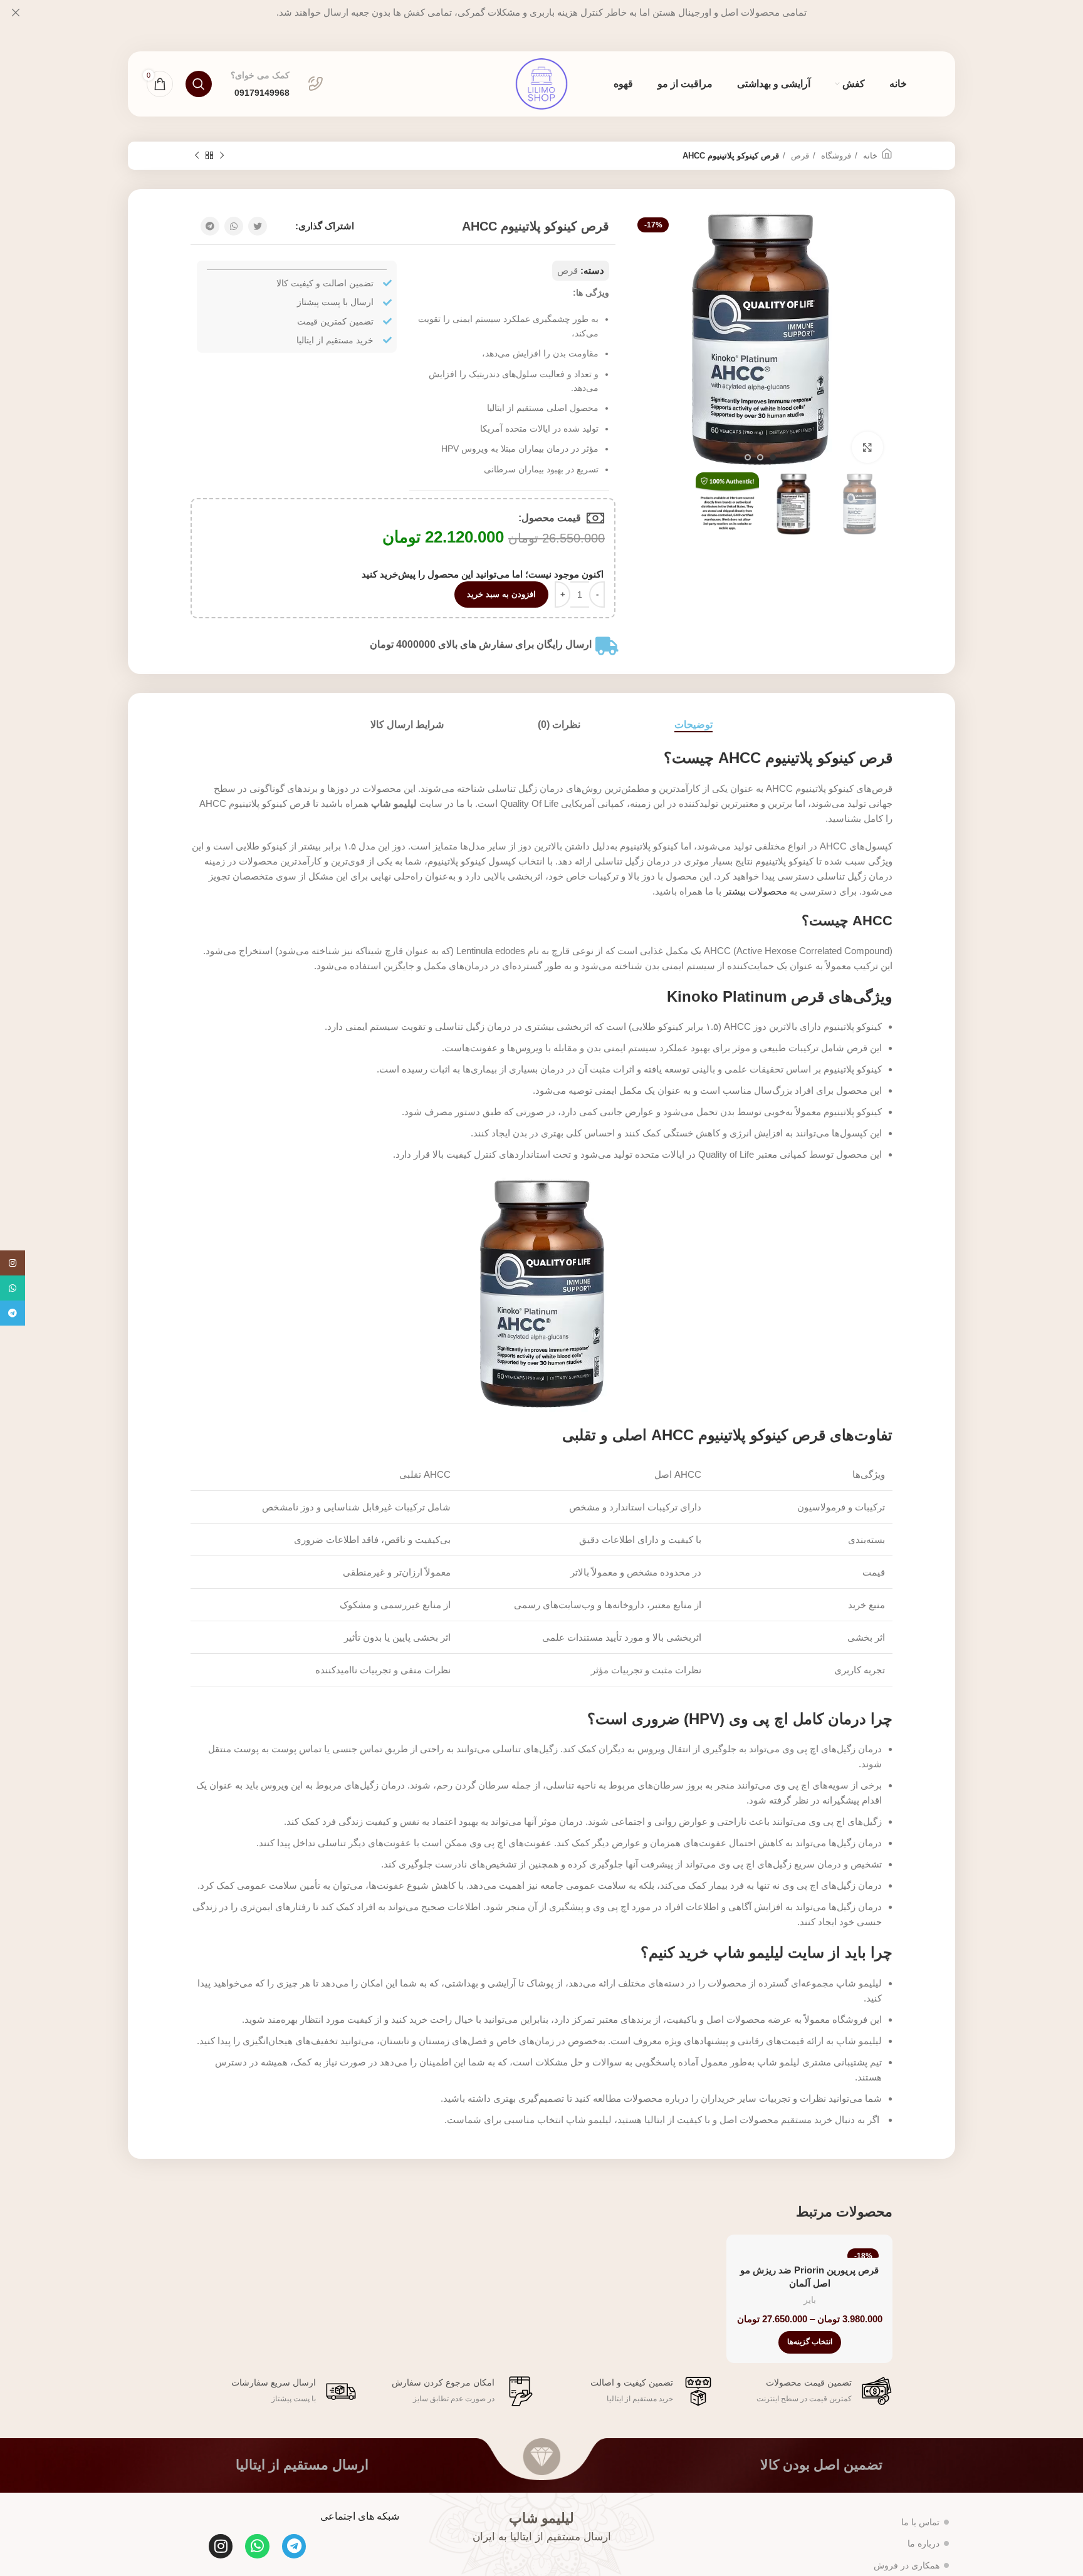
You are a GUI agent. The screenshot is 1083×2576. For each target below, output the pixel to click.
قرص (799, 156)
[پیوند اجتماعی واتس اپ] (234, 226)
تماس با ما (920, 2522)
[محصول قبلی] (222, 156)
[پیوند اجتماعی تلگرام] (210, 226)
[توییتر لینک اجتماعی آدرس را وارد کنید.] (258, 226)
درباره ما (923, 2543)
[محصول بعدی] (197, 156)
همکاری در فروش (907, 2565)
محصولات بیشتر (756, 891)
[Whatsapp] (257, 2546)
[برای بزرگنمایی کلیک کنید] (867, 447)
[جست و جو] (199, 84)
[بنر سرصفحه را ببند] (16, 13)
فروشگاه (835, 156)
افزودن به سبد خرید (501, 594)
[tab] (693, 724)
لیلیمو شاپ (541, 2518)
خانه (869, 156)
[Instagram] (221, 2546)
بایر (810, 2300)
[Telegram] (294, 2546)
